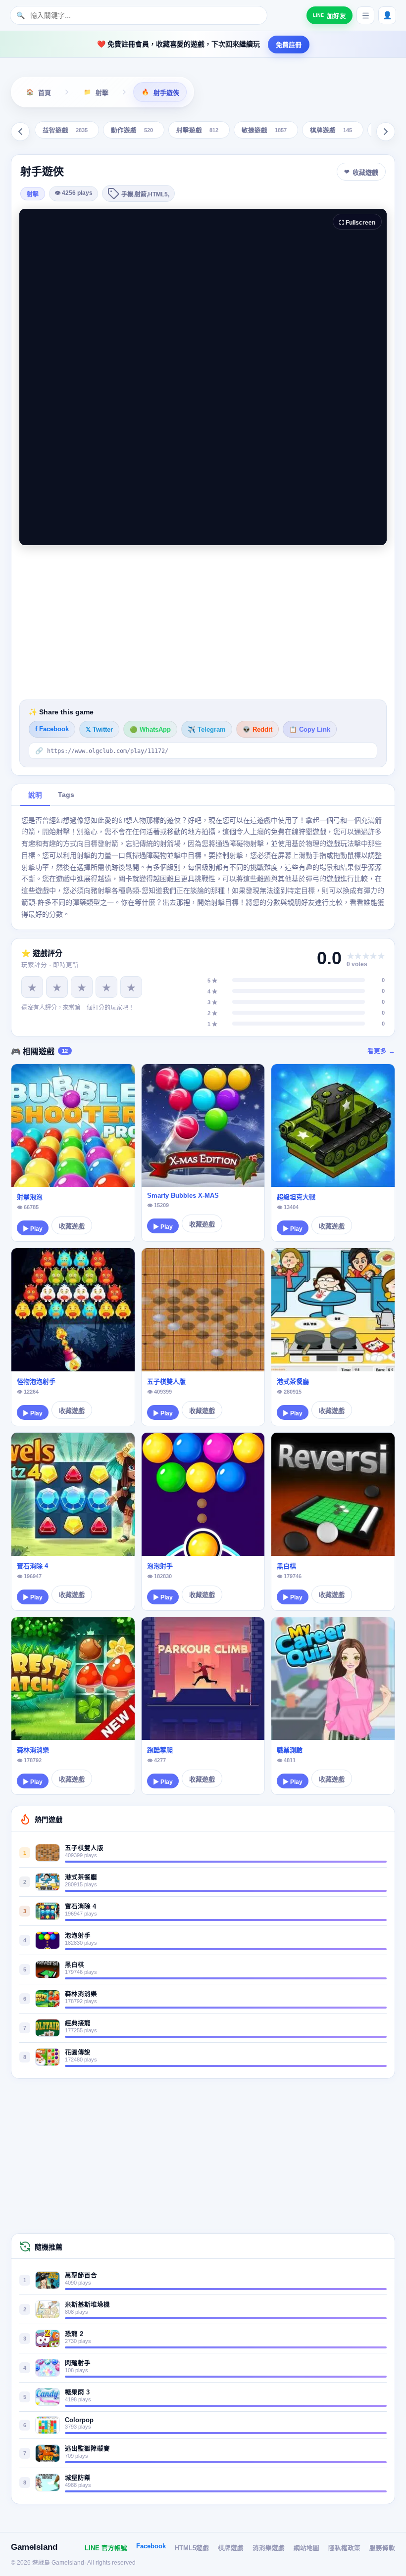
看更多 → (381, 1051)
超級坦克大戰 (296, 1197)
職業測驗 (290, 1750)
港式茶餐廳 (293, 1382)
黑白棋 (286, 1566)
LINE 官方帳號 (106, 2548)
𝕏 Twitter (99, 730)
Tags (66, 795)
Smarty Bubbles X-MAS (183, 1195)
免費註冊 (289, 45)
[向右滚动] (386, 132)
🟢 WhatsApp (150, 730)
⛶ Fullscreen (357, 223)
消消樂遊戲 (269, 2548)
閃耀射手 (78, 2363)
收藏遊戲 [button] (365, 172)
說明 (35, 795)
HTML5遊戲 (192, 2548)
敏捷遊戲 (264, 131)
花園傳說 (78, 2053)
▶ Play (33, 1229)
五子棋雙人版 (166, 1382)
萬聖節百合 (81, 2276)
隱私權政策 (344, 2548)
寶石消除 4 (32, 1566)
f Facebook (52, 729)
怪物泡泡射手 (36, 1382)
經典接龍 (78, 2023)
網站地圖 (306, 2548)
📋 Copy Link (310, 730)
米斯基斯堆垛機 (87, 2305)
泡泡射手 (160, 1566)
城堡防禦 (78, 2478)
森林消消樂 (33, 1750)
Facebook (151, 2546)
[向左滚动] (20, 132)
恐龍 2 (74, 2334)
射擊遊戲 (197, 131)
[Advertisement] (203, 622)
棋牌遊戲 (331, 131)
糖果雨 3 (77, 2392)
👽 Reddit (257, 730)
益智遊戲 (65, 131)
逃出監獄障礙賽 (87, 2449)
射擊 (33, 194)
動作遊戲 (132, 131)
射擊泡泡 (30, 1197)
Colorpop (79, 2420)
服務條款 (382, 2548)
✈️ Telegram (207, 730)
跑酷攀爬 (160, 1750)
